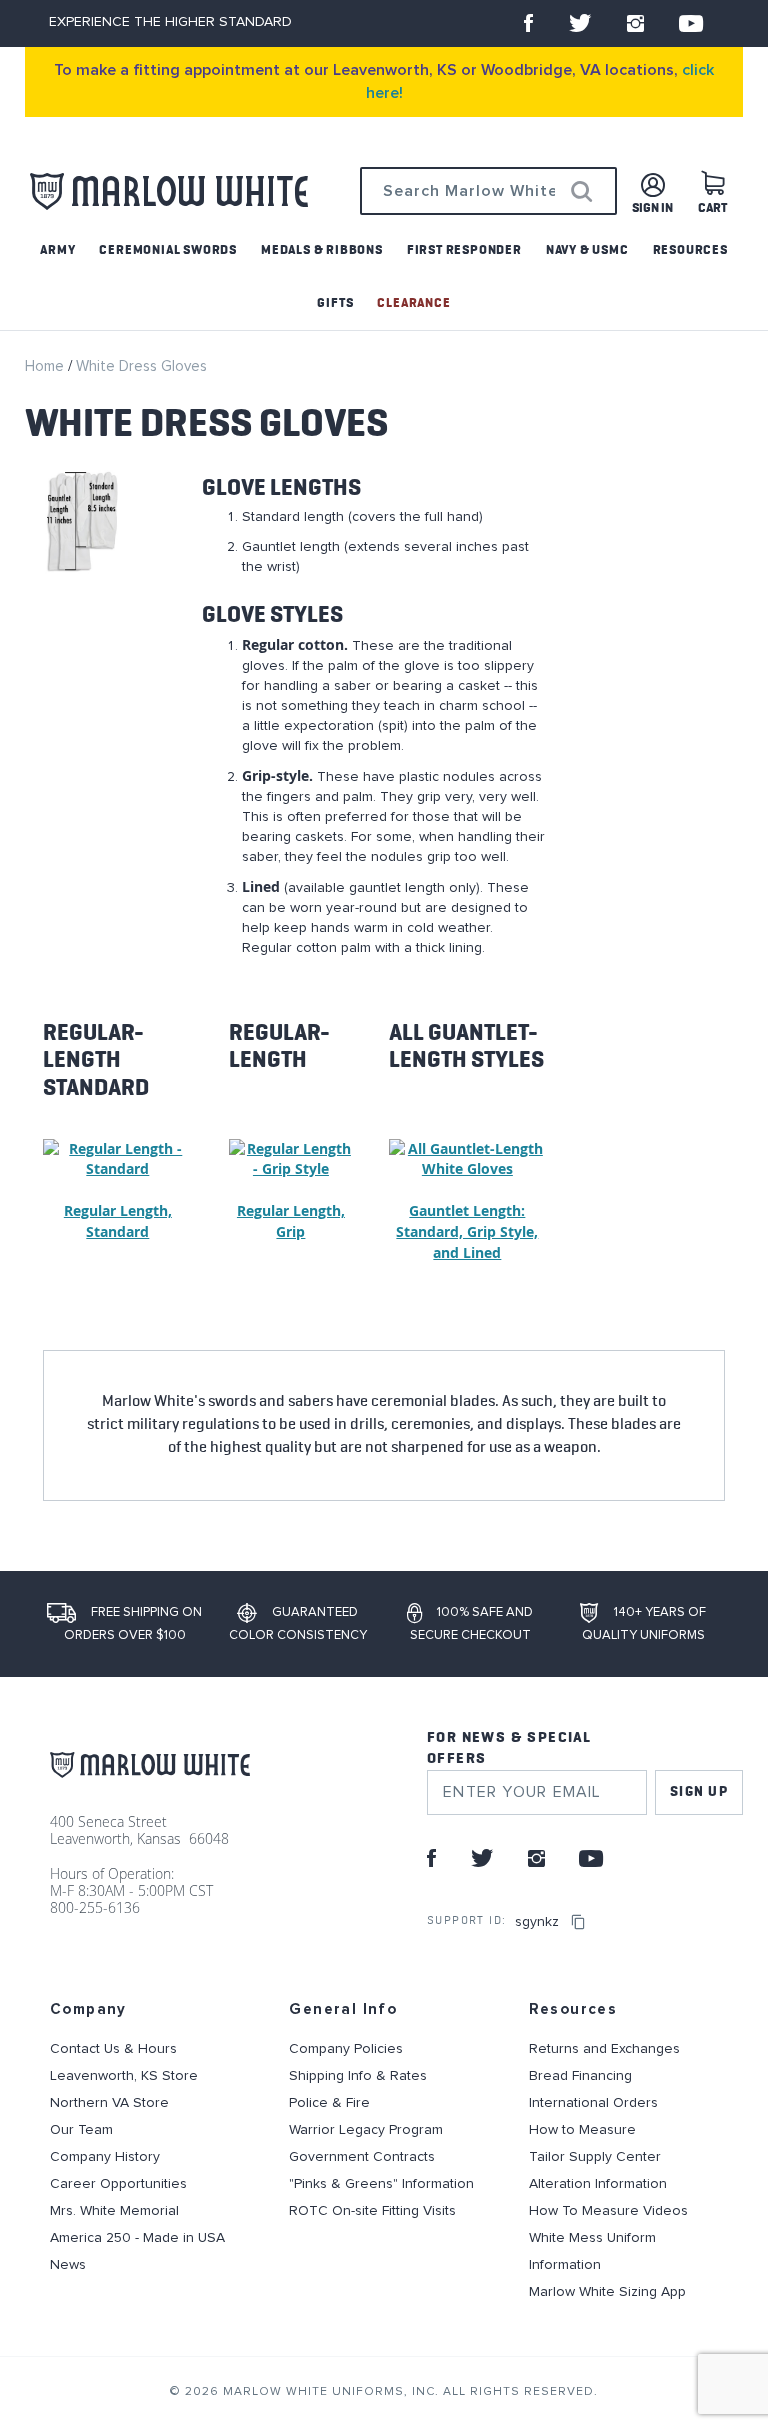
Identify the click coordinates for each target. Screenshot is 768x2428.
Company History (105, 2157)
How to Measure (582, 2130)
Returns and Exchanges (604, 2049)
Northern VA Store (109, 2103)
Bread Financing (580, 2076)
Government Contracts (362, 2157)
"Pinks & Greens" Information (381, 2184)
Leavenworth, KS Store (124, 2076)
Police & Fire (329, 2103)
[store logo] (169, 191)
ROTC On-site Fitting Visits (372, 2211)
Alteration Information (598, 2184)
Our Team (81, 2130)
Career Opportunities (118, 2184)
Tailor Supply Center (595, 2157)
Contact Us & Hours (113, 2049)
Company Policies (346, 2049)
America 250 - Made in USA (137, 2238)
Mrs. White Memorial (114, 2211)
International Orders (593, 2103)
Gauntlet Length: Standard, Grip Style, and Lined (467, 1231)
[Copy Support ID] (579, 1922)
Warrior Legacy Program (366, 2130)
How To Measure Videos (608, 2211)
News (68, 2265)
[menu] (384, 277)
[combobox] (488, 191)
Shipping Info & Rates (358, 2076)
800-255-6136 (95, 1907)
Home (46, 366)
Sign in (652, 208)
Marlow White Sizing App (607, 2292)
